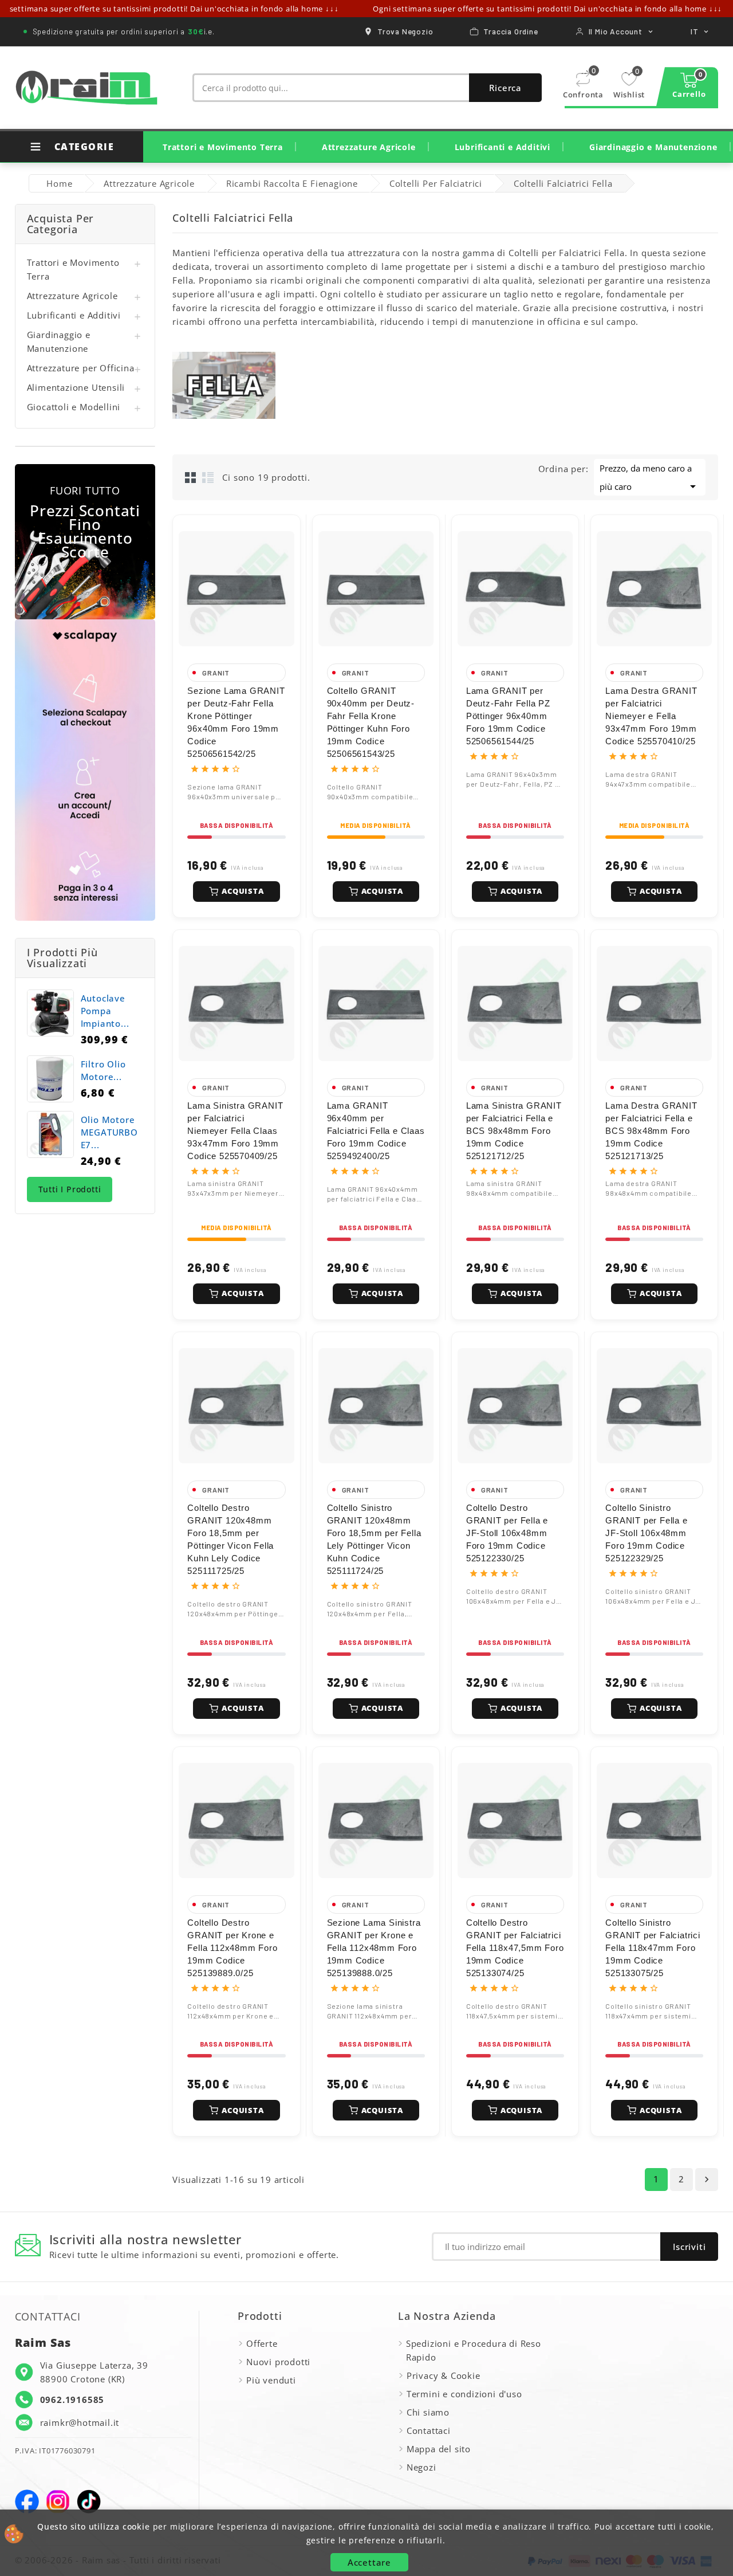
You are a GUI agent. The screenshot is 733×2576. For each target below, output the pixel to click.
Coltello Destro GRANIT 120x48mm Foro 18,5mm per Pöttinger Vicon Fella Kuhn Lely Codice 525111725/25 (230, 1539)
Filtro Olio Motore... (103, 1070)
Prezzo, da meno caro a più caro (650, 478)
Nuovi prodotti (278, 2362)
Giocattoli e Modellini (74, 407)
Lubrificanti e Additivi (503, 147)
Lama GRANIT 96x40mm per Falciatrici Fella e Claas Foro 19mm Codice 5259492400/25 (376, 1131)
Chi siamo (428, 2412)
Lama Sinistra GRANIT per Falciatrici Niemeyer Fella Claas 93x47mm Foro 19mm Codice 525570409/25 (235, 1131)
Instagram (58, 2502)
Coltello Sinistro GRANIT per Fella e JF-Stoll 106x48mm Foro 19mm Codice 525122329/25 (646, 1533)
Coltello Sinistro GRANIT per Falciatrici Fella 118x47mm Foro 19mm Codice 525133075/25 (653, 1948)
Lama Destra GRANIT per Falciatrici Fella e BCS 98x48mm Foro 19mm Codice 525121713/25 (651, 1131)
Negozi (421, 2467)
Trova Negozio (405, 31)
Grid (191, 477)
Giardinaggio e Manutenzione (653, 147)
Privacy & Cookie (444, 2375)
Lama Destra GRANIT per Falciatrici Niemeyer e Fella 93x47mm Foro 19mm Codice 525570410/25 (651, 716)
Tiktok (89, 2502)
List (208, 477)
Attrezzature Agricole (369, 147)
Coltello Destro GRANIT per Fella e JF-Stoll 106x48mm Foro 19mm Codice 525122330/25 (507, 1533)
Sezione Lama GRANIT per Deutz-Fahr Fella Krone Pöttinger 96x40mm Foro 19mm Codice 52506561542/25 (236, 722)
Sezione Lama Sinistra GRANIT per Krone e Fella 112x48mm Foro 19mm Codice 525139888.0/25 (374, 1948)
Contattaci (429, 2430)
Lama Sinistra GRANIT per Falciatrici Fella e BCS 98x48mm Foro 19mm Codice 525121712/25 (514, 1131)
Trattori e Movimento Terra (223, 147)
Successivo (707, 2180)
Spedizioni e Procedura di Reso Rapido (474, 2350)
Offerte (262, 2343)
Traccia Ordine (511, 31)
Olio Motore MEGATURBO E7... (109, 1132)
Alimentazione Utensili (76, 387)
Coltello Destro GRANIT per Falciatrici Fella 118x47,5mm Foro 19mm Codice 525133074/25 (515, 1948)
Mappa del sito (439, 2449)
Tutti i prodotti (70, 1189)
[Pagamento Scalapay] (85, 770)
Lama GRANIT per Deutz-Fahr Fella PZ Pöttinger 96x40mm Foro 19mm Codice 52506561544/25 (508, 716)
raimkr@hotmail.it (80, 2422)
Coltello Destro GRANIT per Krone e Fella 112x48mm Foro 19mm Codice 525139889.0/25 (232, 1948)
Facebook (27, 2502)
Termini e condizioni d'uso (464, 2394)
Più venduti (271, 2380)
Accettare (369, 2562)
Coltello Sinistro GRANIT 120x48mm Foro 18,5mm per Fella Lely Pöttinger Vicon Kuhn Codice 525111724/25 (374, 1539)
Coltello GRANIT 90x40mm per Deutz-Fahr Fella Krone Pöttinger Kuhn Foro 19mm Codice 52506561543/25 (371, 722)
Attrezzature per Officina (81, 368)
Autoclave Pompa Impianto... (105, 1011)
